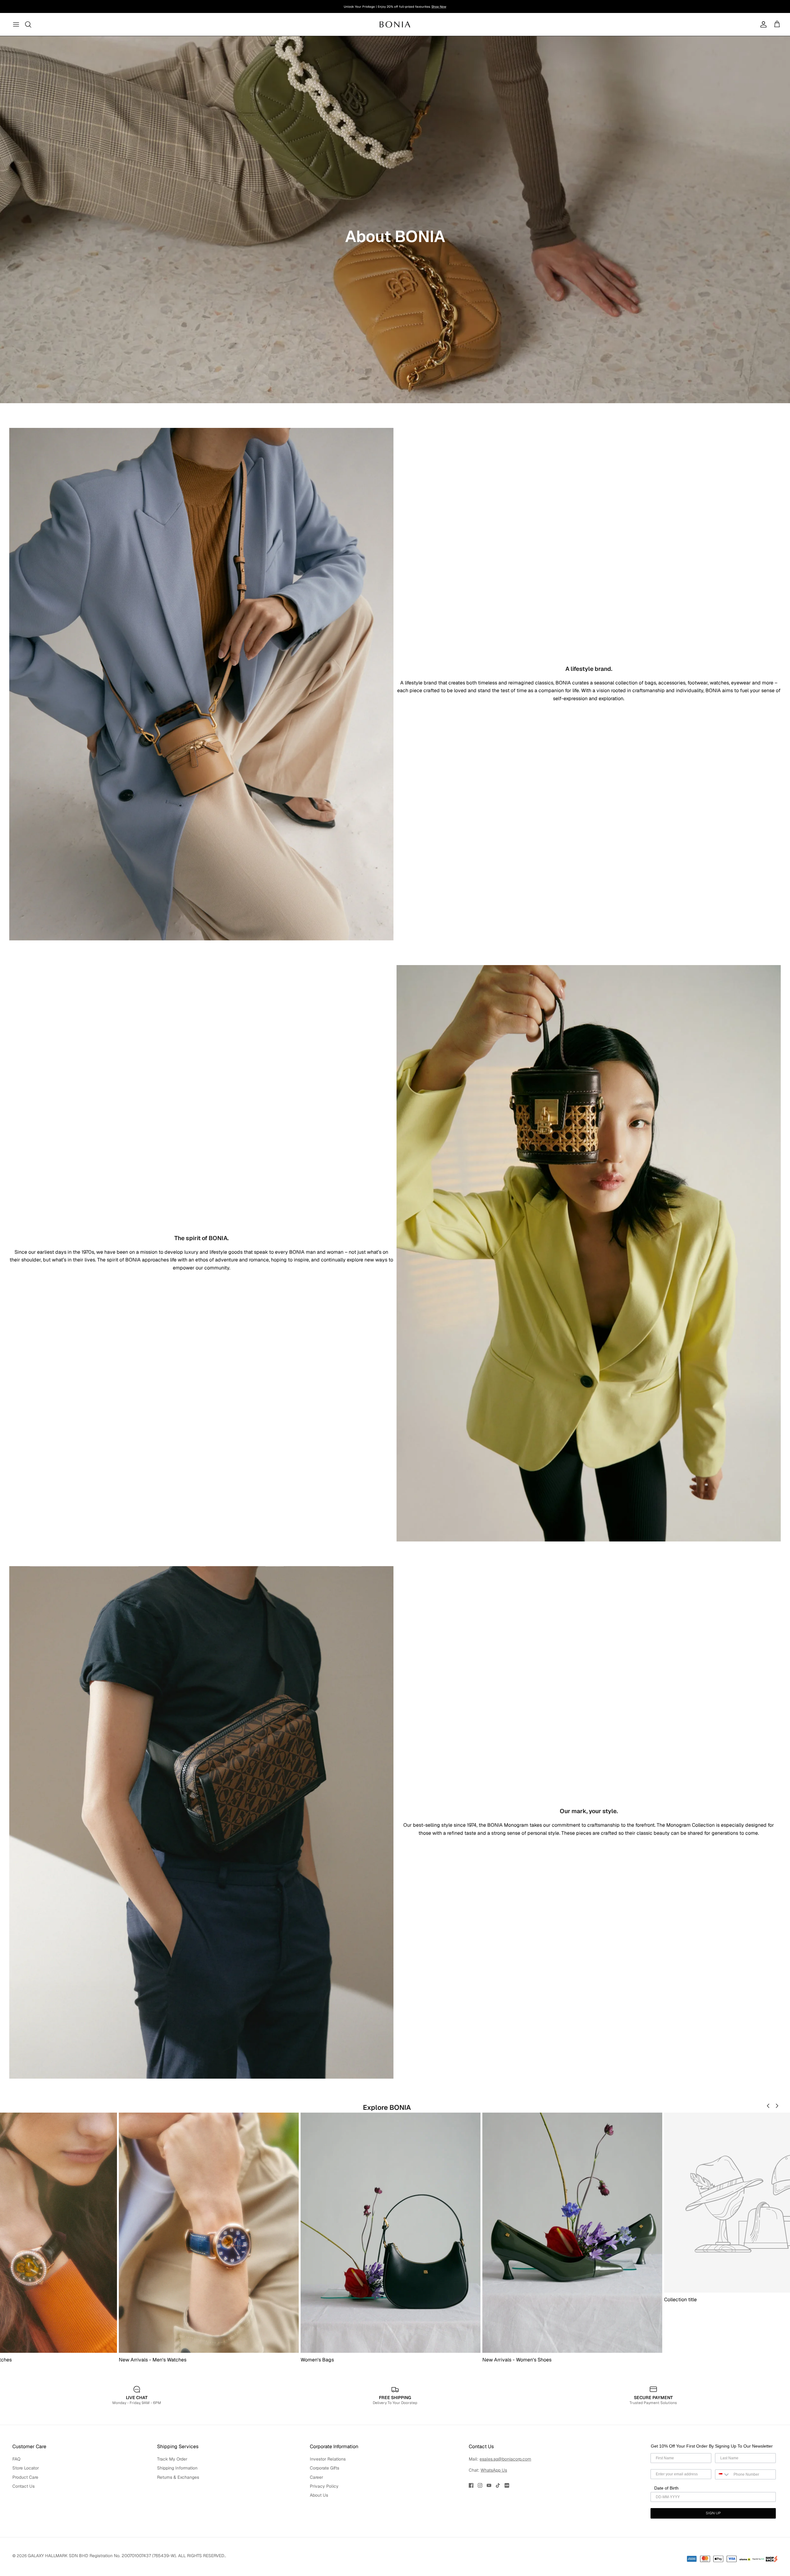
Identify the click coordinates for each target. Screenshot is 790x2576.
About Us (319, 2495)
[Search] (28, 24)
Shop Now (439, 7)
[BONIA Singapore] (395, 24)
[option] (395, 220)
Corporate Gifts (324, 2468)
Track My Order (172, 2459)
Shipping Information (177, 2468)
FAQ (16, 2459)
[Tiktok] (498, 2485)
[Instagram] (480, 2485)
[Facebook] (471, 2485)
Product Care (25, 2477)
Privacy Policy (324, 2486)
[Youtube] (489, 2485)
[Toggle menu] (16, 24)
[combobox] (723, 2474)
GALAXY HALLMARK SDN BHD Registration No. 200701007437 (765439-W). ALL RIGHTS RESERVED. (127, 2556)
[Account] (762, 24)
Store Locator (26, 2468)
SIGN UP (713, 2513)
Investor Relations (328, 2459)
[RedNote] (507, 2485)
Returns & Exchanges (178, 2477)
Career (316, 2477)
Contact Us (23, 2486)
